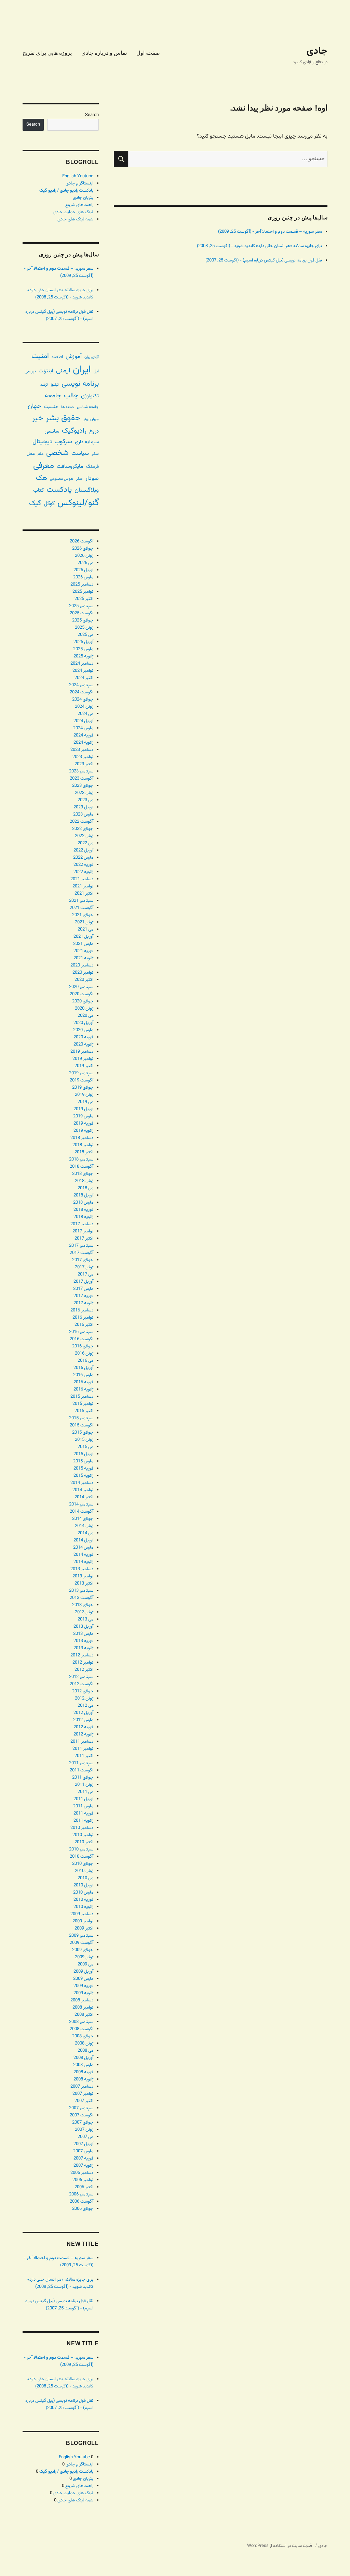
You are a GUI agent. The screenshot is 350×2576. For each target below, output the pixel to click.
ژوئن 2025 (84, 628)
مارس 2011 (83, 1806)
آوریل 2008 (83, 2058)
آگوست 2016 (82, 1339)
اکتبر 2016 (84, 1325)
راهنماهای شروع (79, 205)
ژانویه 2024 (83, 743)
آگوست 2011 (82, 1770)
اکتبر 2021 (84, 894)
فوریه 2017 (83, 1296)
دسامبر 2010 (82, 1828)
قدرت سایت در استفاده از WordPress (280, 2546)
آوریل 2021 (83, 937)
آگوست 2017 (82, 1253)
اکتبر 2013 (84, 1584)
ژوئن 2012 (84, 1699)
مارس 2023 (83, 815)
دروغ (94, 431)
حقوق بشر (63, 418)
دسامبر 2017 (82, 1224)
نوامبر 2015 (83, 1404)
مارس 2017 (83, 1289)
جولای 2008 (83, 2036)
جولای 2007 (83, 2123)
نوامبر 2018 (83, 1145)
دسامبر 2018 (82, 1138)
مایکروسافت (70, 467)
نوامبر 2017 (83, 1231)
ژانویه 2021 (83, 958)
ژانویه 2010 (83, 1907)
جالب (71, 396)
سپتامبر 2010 (81, 1849)
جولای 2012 (83, 1691)
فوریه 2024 (83, 735)
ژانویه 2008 (83, 2079)
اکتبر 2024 (84, 678)
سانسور (52, 431)
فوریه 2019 (83, 1124)
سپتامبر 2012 (81, 1677)
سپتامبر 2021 (81, 901)
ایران (82, 370)
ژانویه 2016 (83, 1389)
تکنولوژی (90, 396)
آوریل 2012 (83, 1713)
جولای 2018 (83, 1174)
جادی (317, 51)
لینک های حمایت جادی (73, 212)
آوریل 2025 (83, 642)
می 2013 (85, 1619)
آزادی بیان (92, 357)
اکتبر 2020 (84, 980)
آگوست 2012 (82, 1684)
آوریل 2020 (83, 1023)
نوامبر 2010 (83, 1835)
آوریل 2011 (83, 1799)
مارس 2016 (83, 1375)
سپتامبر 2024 (81, 685)
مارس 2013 (83, 1634)
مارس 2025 (83, 649)
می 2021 (85, 930)
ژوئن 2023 (84, 793)
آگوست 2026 (82, 541)
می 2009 (85, 1964)
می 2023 (85, 800)
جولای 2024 (83, 700)
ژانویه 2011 (83, 1821)
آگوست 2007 (82, 2115)
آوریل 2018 (83, 1195)
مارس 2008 (83, 2065)
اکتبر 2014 (84, 1497)
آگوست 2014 (82, 1512)
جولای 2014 (83, 1519)
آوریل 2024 (83, 721)
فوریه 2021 (83, 951)
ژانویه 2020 (83, 1045)
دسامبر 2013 (82, 1569)
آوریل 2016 (83, 1368)
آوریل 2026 (83, 570)
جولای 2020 (83, 1001)
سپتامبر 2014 (81, 1504)
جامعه (53, 396)
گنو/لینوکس (78, 503)
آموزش (74, 356)
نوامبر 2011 (83, 1749)
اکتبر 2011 (84, 1756)
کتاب (38, 491)
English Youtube (78, 176)
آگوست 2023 (82, 779)
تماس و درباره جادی (104, 53)
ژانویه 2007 (83, 2166)
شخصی (57, 453)
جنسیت (51, 407)
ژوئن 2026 (84, 556)
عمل (31, 454)
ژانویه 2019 (83, 1131)
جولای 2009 (83, 1950)
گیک (35, 503)
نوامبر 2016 (83, 1318)
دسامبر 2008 (82, 2000)
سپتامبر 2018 (81, 1159)
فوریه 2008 (83, 2072)
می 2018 (85, 1188)
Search (92, 115)
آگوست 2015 (82, 1425)
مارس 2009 (83, 1979)
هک (42, 478)
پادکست (59, 490)
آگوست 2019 (82, 1080)
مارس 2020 (83, 1030)
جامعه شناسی (88, 407)
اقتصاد (57, 357)
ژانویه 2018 (83, 1217)
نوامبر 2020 (83, 973)
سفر (95, 454)
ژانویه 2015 (83, 1476)
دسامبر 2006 (82, 2173)
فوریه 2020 (83, 1037)
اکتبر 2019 (84, 1066)
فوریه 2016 (83, 1382)
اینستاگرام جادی (79, 183)
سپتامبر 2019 (81, 1073)
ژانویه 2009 (83, 1993)
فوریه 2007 (83, 2158)
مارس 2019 (83, 1116)
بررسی (30, 371)
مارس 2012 (83, 1720)
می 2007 (85, 2137)
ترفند (44, 385)
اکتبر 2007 (84, 2101)
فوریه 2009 (83, 1986)
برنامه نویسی (80, 384)
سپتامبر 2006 (81, 2194)
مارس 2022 (83, 858)
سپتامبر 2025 (81, 606)
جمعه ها (68, 407)
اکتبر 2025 (84, 599)
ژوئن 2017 (84, 1267)
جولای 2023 (83, 786)
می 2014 (85, 1533)
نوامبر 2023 (83, 757)
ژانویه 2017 (83, 1303)
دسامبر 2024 (82, 664)
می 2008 (85, 2051)
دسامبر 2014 (82, 1483)
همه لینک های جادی (75, 219)
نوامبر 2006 (83, 2180)
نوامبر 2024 (83, 671)
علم (41, 454)
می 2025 (85, 635)
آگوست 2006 (82, 2202)
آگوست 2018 (82, 1167)
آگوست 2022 (82, 822)
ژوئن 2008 (84, 2043)
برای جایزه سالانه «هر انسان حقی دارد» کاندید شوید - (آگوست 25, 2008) (259, 246)
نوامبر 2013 (83, 1576)
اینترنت (46, 371)
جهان (35, 406)
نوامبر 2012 (83, 1663)
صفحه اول (148, 53)
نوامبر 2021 (83, 886)
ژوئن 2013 (84, 1612)
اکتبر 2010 (84, 1842)
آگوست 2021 (82, 908)
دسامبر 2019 (82, 1052)
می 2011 (85, 1792)
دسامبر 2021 (82, 879)
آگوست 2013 (82, 1598)
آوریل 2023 (83, 807)
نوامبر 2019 (83, 1059)
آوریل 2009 (83, 1972)
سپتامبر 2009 (81, 1936)
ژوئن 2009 (84, 1957)
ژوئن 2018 (84, 1181)
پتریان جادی (83, 198)
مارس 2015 (83, 1461)
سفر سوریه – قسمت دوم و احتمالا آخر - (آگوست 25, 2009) (270, 232)
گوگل (49, 504)
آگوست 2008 (82, 2029)
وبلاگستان (87, 490)
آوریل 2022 (83, 850)
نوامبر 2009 (83, 1921)
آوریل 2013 (83, 1627)
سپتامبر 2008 (81, 2022)
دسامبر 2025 (82, 585)
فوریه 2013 (83, 1641)
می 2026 (85, 563)
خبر (38, 418)
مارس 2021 (83, 944)
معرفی (44, 466)
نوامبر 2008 (83, 2008)
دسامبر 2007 (82, 2087)
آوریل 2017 (83, 1282)
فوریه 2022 (83, 865)
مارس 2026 (83, 577)
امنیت (40, 356)
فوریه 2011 (83, 1814)
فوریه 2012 (83, 1727)
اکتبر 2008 (84, 2015)
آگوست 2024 (82, 692)
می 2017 (85, 1274)
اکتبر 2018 (84, 1152)
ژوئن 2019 (84, 1095)
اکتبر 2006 (84, 2187)
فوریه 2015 (83, 1469)
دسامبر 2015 (82, 1397)
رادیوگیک (74, 431)
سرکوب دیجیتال (52, 442)
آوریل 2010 (83, 1885)
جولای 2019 (83, 1088)
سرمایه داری (87, 442)
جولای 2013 (83, 1605)
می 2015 (85, 1447)
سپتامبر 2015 (81, 1418)
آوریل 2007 (83, 2144)
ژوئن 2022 (84, 836)
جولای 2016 (83, 1346)
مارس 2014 (83, 1548)
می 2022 (85, 843)
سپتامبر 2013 (81, 1591)
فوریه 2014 (83, 1555)
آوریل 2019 (83, 1109)
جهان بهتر (91, 419)
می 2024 (85, 714)
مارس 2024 (83, 728)
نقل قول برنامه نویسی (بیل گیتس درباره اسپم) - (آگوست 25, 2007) (264, 260)
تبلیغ (55, 385)
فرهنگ (92, 467)
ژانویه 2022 (83, 872)
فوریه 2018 (83, 1210)
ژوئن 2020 (84, 1009)
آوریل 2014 (83, 1540)
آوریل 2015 (83, 1454)
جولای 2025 (83, 620)
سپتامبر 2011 (81, 1763)
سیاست (80, 453)
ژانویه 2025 (83, 656)
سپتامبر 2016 (81, 1332)
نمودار (92, 479)
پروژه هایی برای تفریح (47, 53)
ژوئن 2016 (84, 1354)
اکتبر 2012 (84, 1670)
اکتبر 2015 (84, 1411)
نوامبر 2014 (83, 1490)
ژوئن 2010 (84, 1871)
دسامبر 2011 (82, 1742)
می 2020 (85, 1016)
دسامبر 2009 (82, 1914)
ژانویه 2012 (83, 1734)
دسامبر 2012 (82, 1655)
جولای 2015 (83, 1433)
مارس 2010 (83, 1893)
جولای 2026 (83, 549)
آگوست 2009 (82, 1943)
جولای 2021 (83, 915)
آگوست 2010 (82, 1857)
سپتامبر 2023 (81, 771)
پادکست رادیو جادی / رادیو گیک (66, 191)
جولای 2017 (83, 1260)
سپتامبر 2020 (81, 987)
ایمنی (63, 371)
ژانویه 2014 (83, 1562)
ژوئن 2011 (84, 1785)
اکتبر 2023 (84, 764)
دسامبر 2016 (82, 1310)
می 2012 (85, 1706)
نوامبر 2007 (83, 2094)
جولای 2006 (83, 2209)
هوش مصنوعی (62, 479)
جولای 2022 (83, 829)
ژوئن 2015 (84, 1440)
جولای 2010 (83, 1864)
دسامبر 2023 (82, 750)
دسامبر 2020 (82, 965)
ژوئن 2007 (84, 2130)
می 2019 (85, 1102)
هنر (79, 479)
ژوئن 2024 (84, 707)
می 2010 (85, 1878)
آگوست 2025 (82, 613)
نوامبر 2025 (83, 592)
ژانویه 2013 (83, 1648)
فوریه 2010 (83, 1900)
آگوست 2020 (82, 994)
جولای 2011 (83, 1778)
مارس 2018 (83, 1203)
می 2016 (85, 1361)
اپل (96, 371)
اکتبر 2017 (84, 1239)
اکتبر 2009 (84, 1928)
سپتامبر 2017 (81, 1246)
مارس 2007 (83, 2151)
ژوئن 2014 (84, 1526)
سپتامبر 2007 (81, 2108)
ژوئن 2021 (84, 922)
